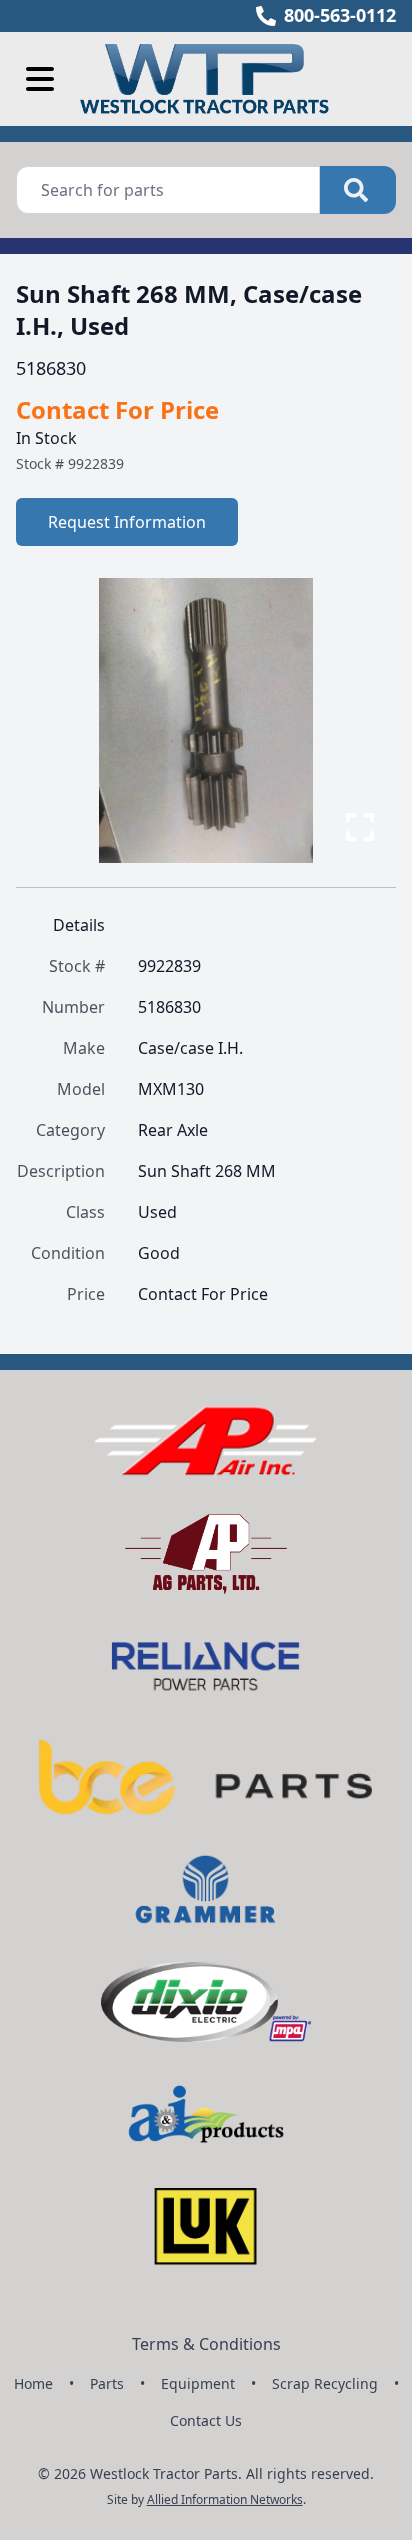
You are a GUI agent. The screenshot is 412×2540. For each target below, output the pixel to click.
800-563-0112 (340, 15)
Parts (107, 2383)
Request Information (127, 522)
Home (33, 2383)
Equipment (198, 2383)
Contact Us (206, 2420)
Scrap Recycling (325, 2383)
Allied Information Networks (225, 2499)
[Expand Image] (360, 827)
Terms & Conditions (206, 2344)
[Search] (358, 190)
